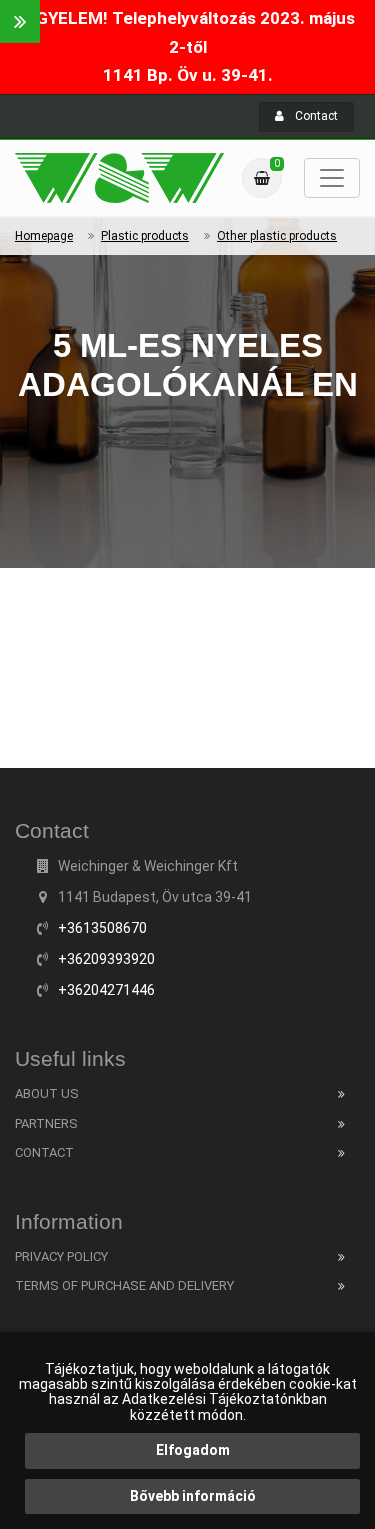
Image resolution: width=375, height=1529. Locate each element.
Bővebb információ (193, 1496)
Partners (46, 1123)
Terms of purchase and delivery (124, 1285)
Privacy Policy (61, 1256)
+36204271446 (106, 990)
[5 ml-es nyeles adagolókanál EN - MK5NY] (119, 178)
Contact (315, 116)
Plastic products (145, 236)
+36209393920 (106, 959)
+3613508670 (102, 928)
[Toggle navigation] (332, 178)
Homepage (44, 236)
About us (47, 1093)
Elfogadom (193, 1450)
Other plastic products (277, 236)
